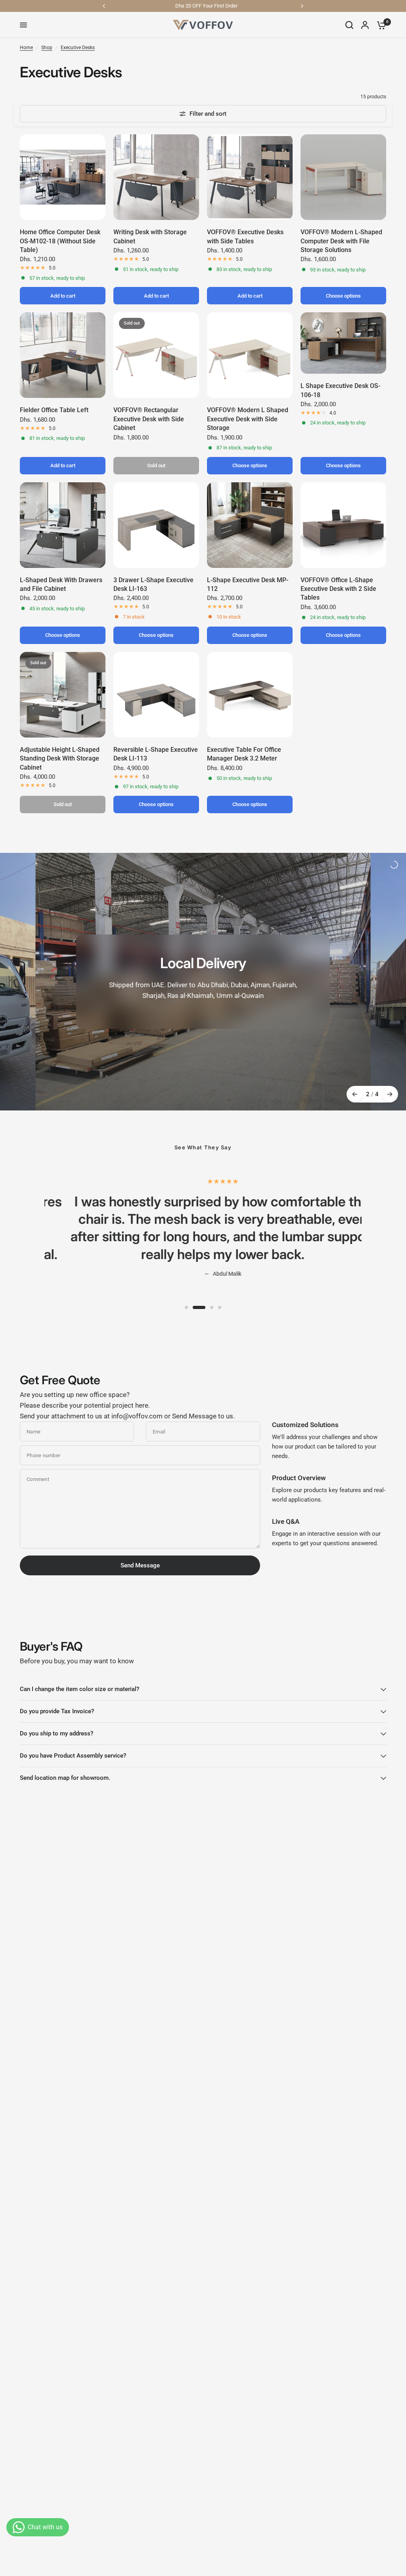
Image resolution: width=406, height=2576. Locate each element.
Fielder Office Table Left (54, 410)
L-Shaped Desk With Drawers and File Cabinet (61, 584)
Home (26, 48)
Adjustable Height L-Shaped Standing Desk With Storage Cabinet (60, 759)
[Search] (349, 25)
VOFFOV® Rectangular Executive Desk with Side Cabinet (149, 419)
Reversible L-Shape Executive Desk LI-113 (156, 754)
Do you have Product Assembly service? (73, 1756)
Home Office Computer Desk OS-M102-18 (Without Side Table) (60, 241)
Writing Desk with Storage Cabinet (150, 236)
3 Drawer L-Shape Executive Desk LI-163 (153, 584)
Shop (47, 48)
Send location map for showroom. (65, 1778)
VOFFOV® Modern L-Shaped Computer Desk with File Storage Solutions (341, 241)
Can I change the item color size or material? (79, 1689)
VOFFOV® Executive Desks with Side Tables (245, 236)
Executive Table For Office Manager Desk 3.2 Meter (244, 754)
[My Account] (365, 25)
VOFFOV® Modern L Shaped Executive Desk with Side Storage (248, 419)
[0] (379, 25)
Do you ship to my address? (56, 1733)
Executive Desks (78, 48)
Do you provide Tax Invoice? (57, 1711)
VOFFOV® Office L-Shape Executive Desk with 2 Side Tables (338, 589)
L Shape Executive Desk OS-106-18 (340, 390)
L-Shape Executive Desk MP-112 (248, 584)
